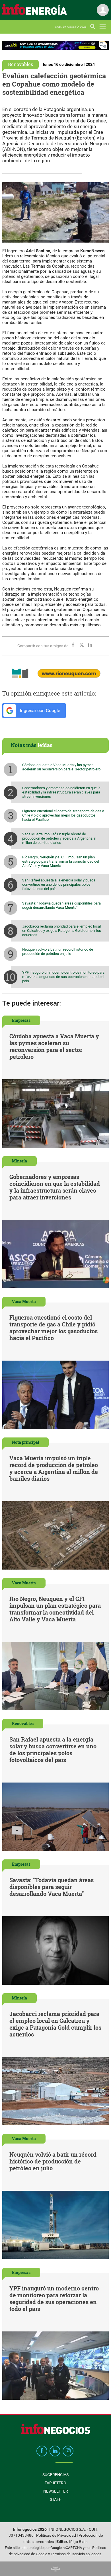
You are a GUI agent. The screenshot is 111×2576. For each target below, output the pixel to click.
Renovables (20, 64)
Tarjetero (55, 2483)
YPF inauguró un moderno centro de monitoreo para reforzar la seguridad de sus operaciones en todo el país (63, 977)
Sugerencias (55, 2475)
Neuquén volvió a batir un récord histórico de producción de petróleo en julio (58, 951)
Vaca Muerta (24, 1302)
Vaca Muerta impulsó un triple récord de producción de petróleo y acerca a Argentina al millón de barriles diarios (59, 838)
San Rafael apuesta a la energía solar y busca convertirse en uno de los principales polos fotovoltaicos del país (59, 884)
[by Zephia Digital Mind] (55, 2569)
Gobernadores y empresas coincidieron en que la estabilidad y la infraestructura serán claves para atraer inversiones (61, 792)
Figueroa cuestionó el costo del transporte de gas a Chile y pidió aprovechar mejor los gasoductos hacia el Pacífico (63, 815)
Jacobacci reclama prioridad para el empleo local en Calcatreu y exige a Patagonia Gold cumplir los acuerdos (62, 931)
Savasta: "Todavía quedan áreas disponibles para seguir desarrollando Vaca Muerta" (61, 905)
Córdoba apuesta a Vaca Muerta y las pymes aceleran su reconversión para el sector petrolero (61, 767)
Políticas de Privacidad (56, 2535)
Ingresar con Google (39, 710)
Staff (55, 2499)
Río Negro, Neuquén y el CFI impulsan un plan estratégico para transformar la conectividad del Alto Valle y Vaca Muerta (61, 861)
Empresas (21, 1020)
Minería (19, 1161)
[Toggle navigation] (103, 27)
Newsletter (56, 2491)
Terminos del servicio (68, 2554)
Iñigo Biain (78, 2542)
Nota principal (25, 1442)
